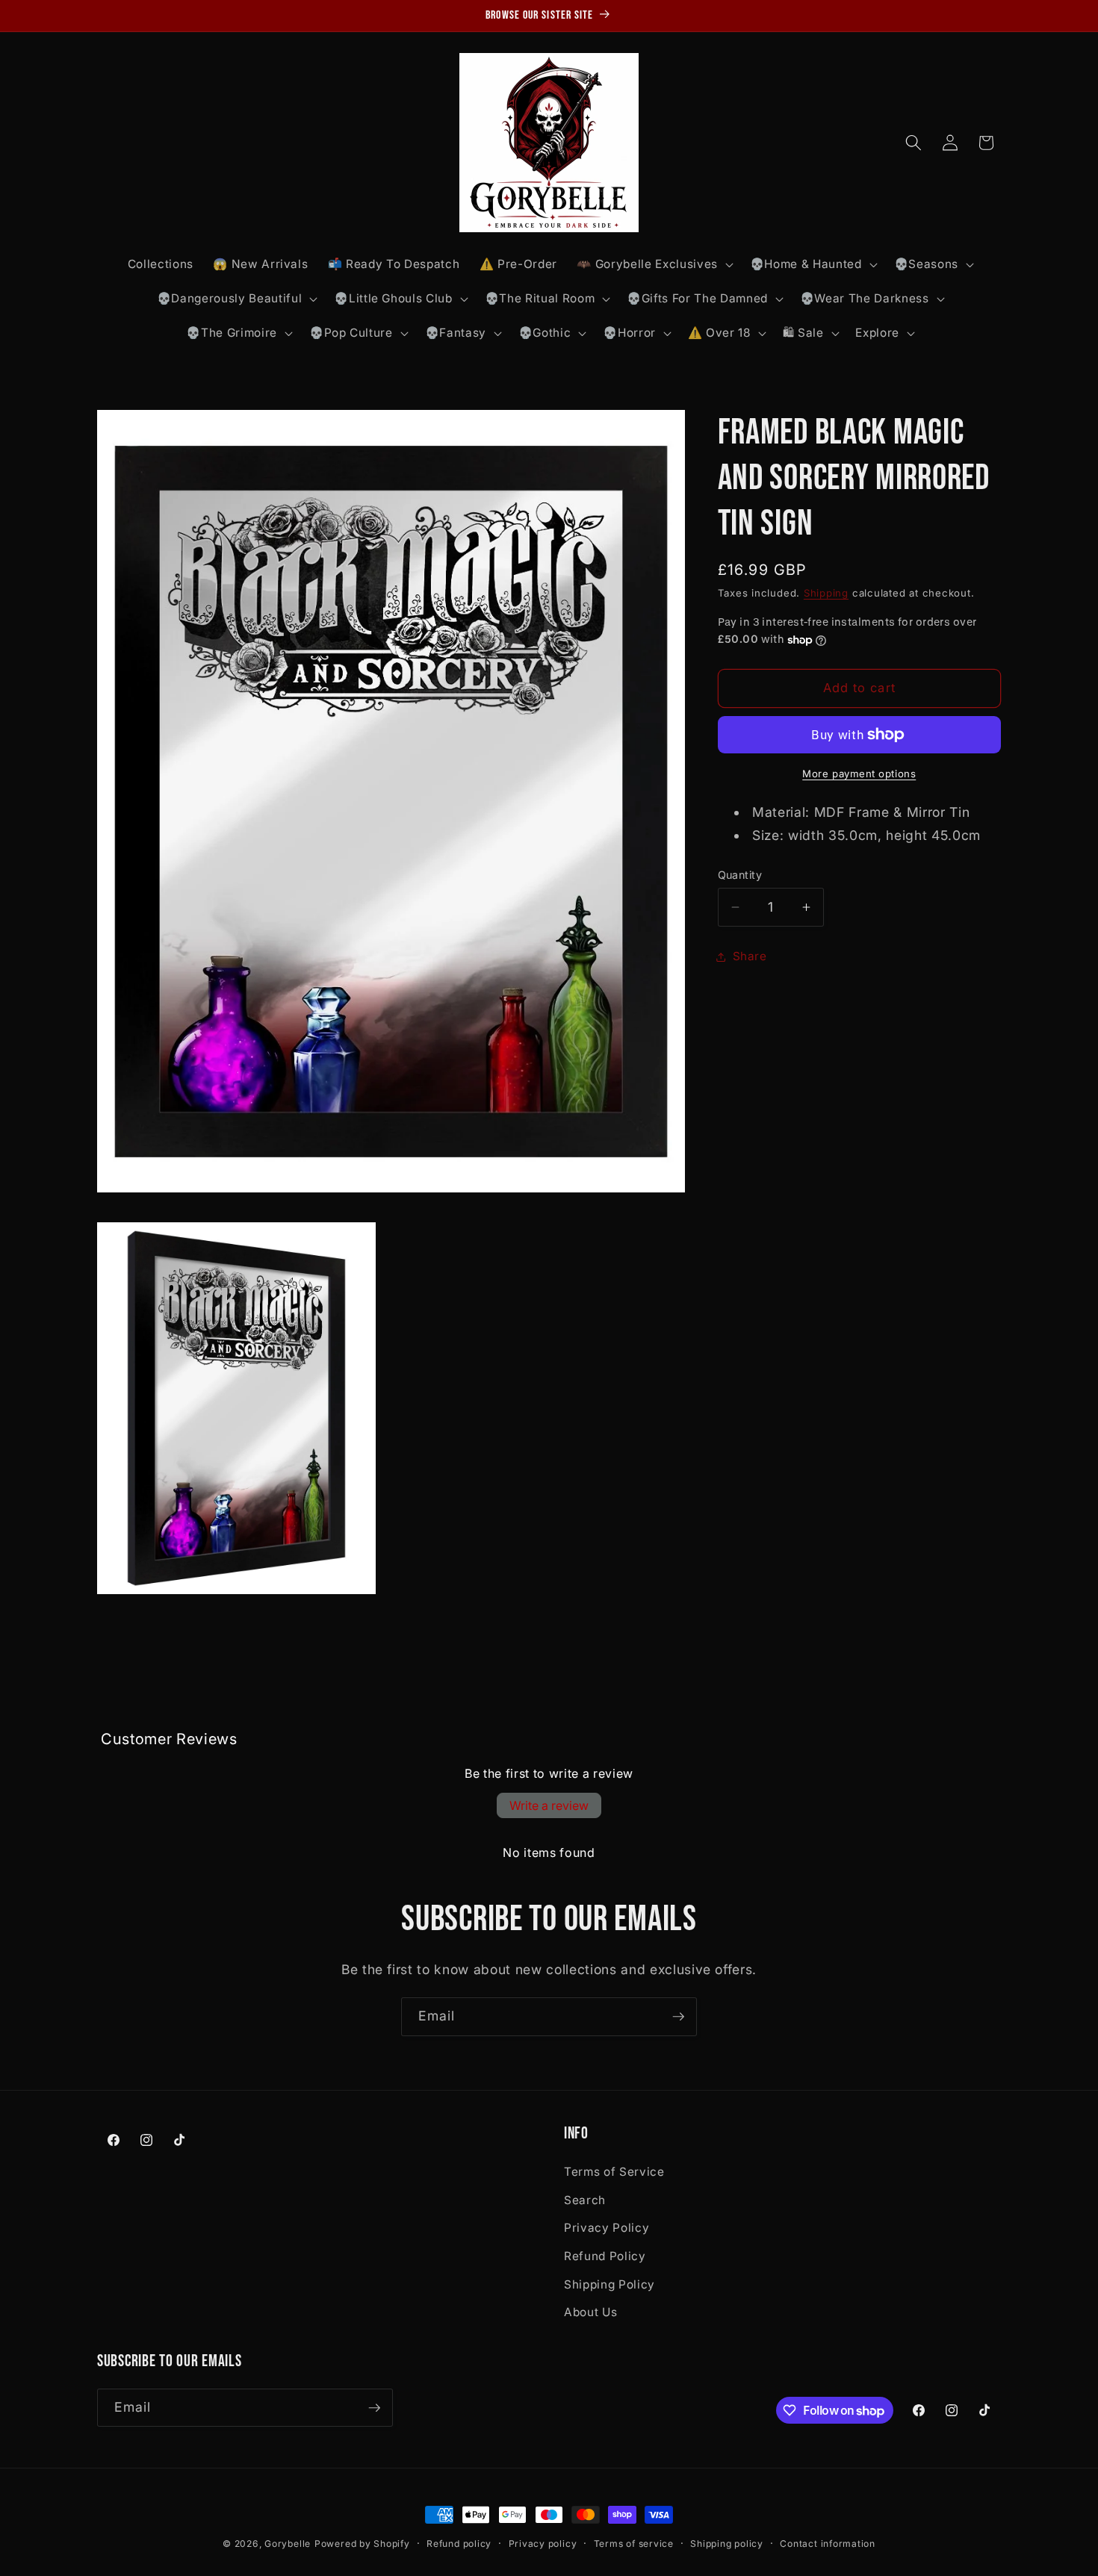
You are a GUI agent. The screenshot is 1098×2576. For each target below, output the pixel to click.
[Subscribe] (678, 2017)
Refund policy (459, 2544)
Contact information (828, 2544)
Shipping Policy (610, 2284)
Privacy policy (543, 2544)
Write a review (549, 1805)
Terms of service (634, 2544)
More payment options (859, 774)
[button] (653, 264)
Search (585, 2200)
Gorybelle (288, 2544)
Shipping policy (727, 2544)
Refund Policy (605, 2256)
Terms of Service (614, 2172)
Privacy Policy (607, 2228)
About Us (590, 2312)
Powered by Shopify (362, 2544)
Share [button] (750, 956)
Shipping (826, 593)
